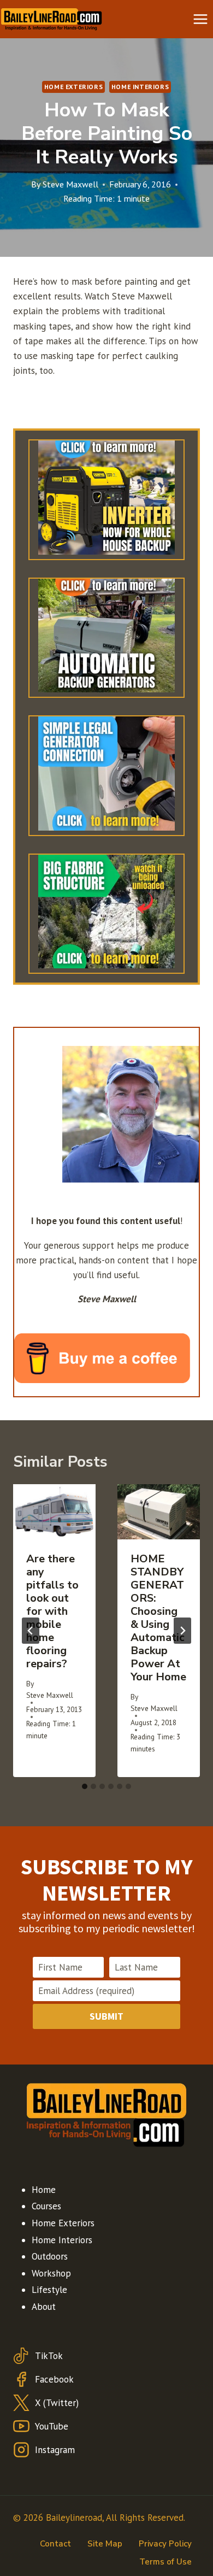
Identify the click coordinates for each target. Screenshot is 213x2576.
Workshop (51, 2273)
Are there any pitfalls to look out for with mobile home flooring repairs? (52, 1611)
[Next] (182, 1631)
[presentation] (54, 1512)
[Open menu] (200, 19)
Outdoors (50, 2256)
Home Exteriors (73, 87)
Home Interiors (140, 87)
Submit (106, 2016)
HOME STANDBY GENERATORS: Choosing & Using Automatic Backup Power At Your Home (158, 1618)
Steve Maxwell (70, 184)
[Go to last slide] (31, 1631)
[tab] (85, 1786)
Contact (55, 2544)
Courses (46, 2206)
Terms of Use (165, 2562)
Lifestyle (49, 2290)
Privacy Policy (165, 2544)
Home (44, 2190)
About (44, 2307)
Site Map (105, 2544)
